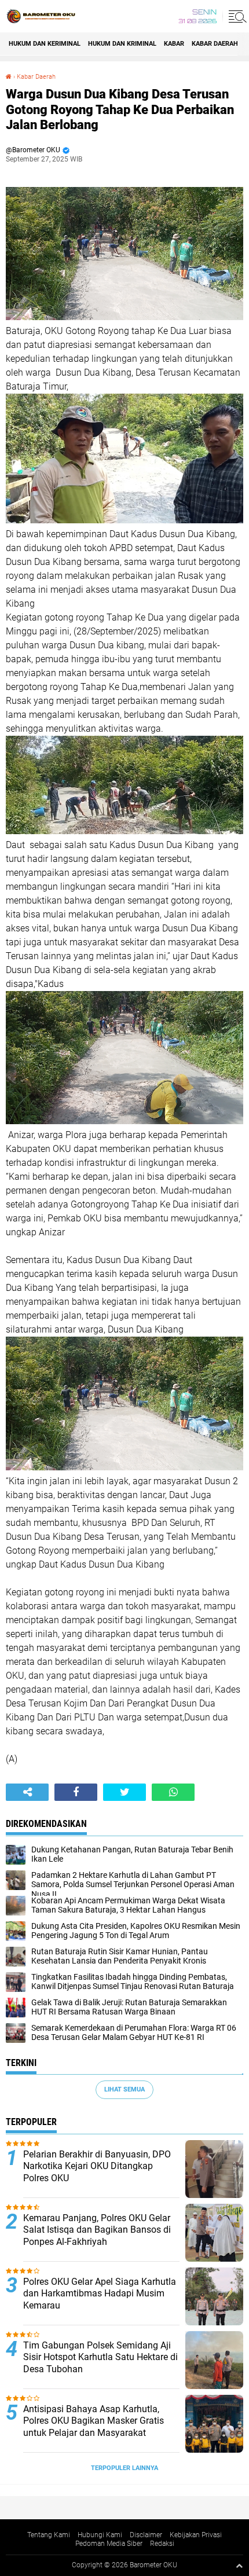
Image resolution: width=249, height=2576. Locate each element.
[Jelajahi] (236, 16)
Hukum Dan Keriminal (45, 44)
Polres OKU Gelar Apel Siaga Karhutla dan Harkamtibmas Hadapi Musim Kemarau (100, 2294)
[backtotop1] (239, 2566)
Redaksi (162, 2544)
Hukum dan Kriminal (122, 44)
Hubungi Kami (100, 2535)
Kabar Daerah (36, 77)
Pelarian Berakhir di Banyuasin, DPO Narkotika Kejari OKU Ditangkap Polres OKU (97, 2166)
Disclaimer (146, 2535)
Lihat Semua (124, 2089)
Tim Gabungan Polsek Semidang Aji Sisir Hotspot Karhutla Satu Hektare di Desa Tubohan (100, 2357)
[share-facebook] (76, 1792)
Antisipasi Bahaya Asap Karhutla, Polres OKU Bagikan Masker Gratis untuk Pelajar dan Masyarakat (94, 2421)
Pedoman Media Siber (109, 2544)
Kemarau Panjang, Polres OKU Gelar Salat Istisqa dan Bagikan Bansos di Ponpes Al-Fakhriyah (97, 2230)
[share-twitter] (124, 1792)
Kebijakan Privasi (196, 2535)
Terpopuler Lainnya (124, 2468)
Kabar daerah (215, 44)
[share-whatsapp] (173, 1792)
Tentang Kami (49, 2535)
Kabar (174, 44)
